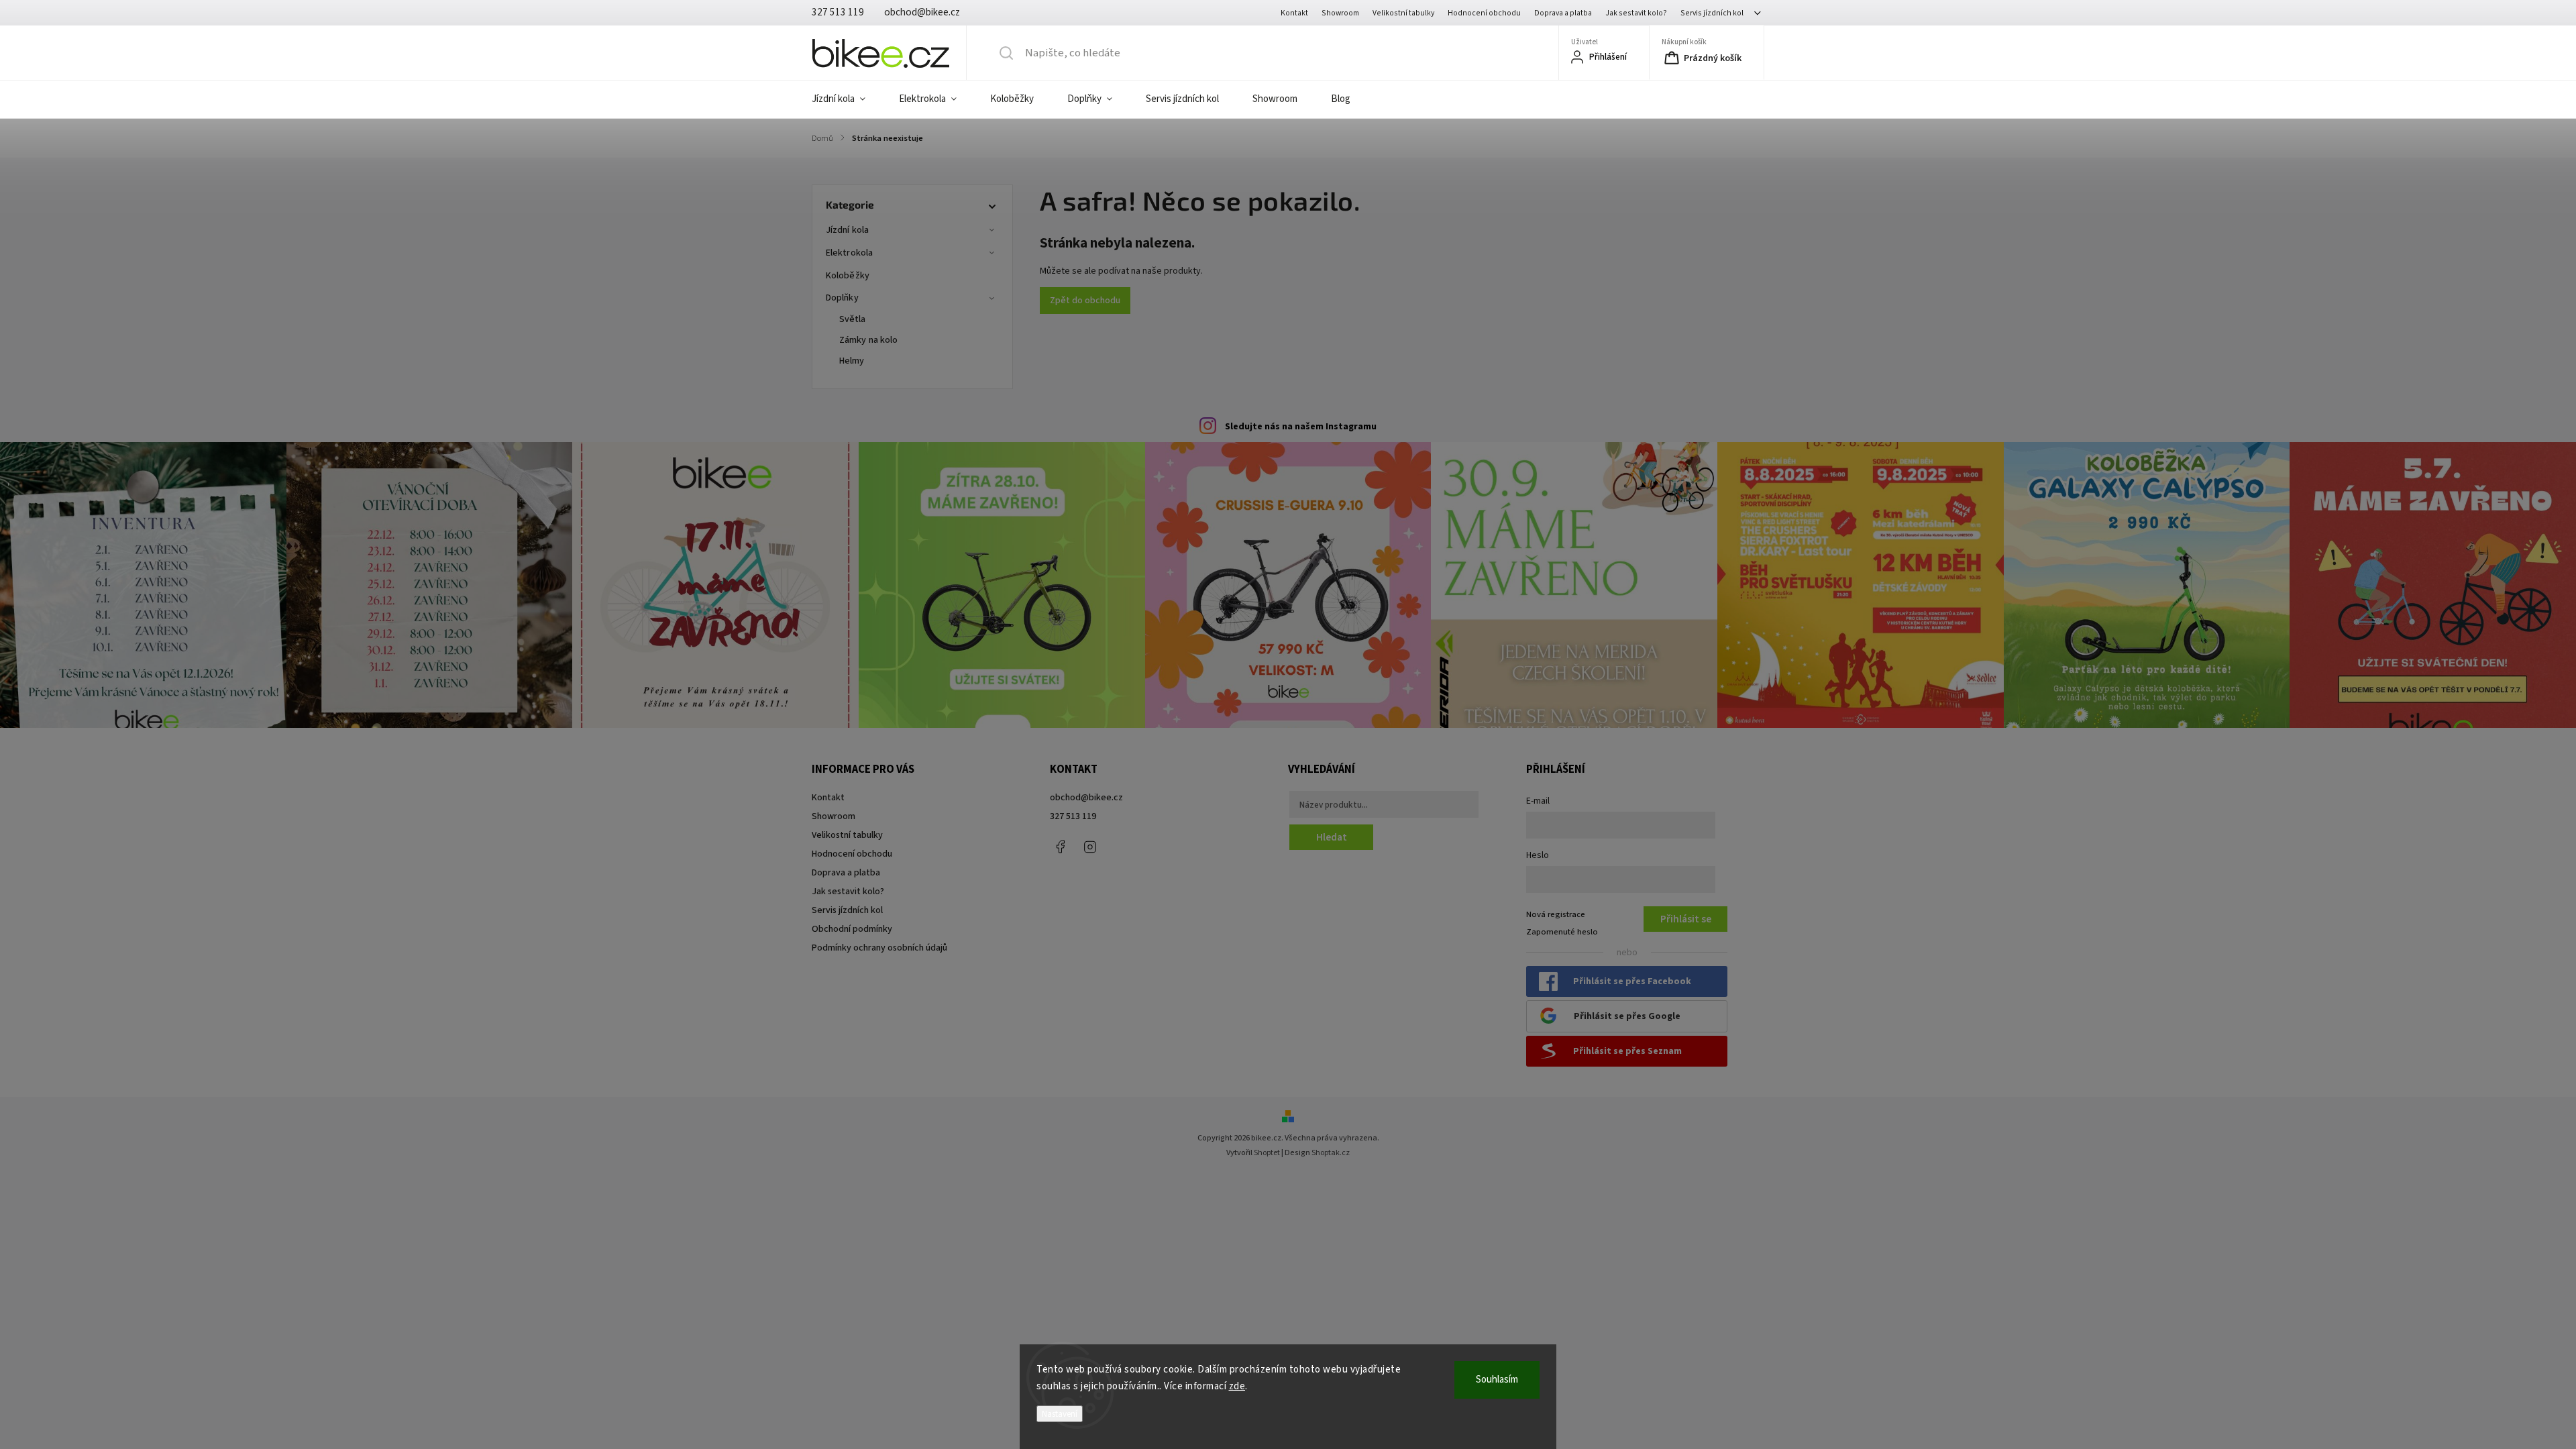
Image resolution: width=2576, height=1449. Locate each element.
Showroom (1340, 13)
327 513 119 (1073, 816)
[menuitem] (847, 99)
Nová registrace (1556, 914)
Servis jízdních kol (1712, 13)
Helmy (852, 361)
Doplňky (842, 298)
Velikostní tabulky (1403, 13)
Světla (853, 319)
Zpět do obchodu (1085, 301)
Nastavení (1060, 1414)
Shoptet (1267, 1153)
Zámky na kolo (868, 340)
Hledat (1332, 837)
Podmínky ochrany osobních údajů (879, 948)
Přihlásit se (1686, 919)
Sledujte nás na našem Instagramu (1301, 427)
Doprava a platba (1563, 13)
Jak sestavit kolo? (1636, 13)
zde (1237, 1386)
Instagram (1090, 847)
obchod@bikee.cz (1086, 798)
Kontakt (1294, 13)
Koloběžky (848, 276)
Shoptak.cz (1331, 1153)
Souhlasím (1497, 1380)
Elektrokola (849, 253)
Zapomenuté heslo (1562, 932)
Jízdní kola (847, 230)
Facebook (1060, 847)
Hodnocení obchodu (1484, 13)
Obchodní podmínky (852, 929)
